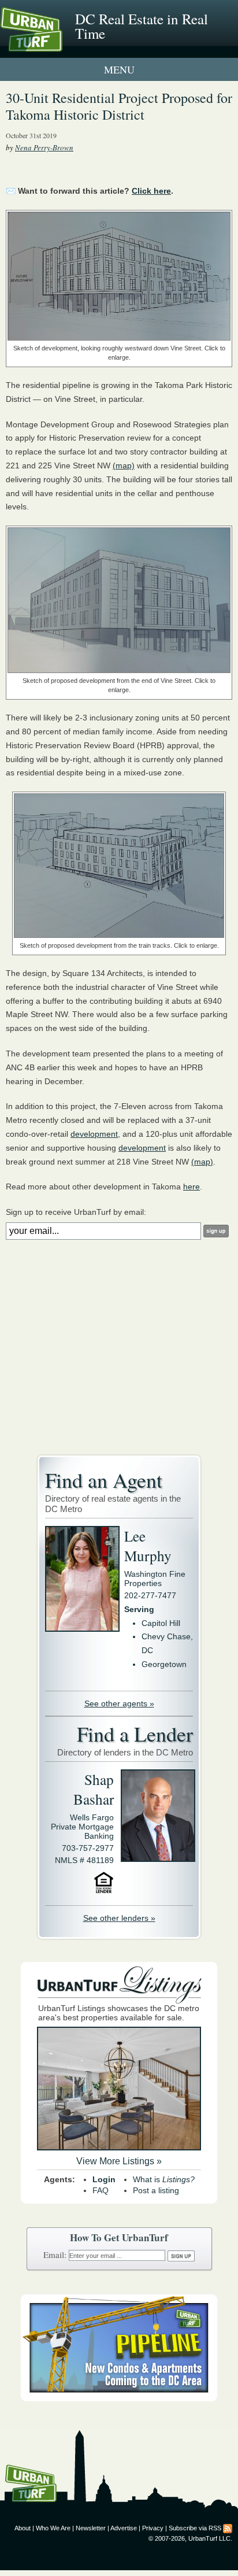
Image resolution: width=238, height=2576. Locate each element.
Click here (151, 191)
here (191, 1187)
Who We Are (53, 2528)
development (94, 1134)
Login (104, 2179)
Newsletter (91, 2528)
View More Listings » (119, 2161)
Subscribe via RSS (195, 2528)
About (23, 2528)
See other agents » (119, 1703)
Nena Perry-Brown (44, 147)
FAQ (101, 2190)
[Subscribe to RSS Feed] (228, 2528)
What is (164, 2179)
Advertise (124, 2528)
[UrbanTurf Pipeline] (119, 2398)
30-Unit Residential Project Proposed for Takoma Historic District (119, 106)
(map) (124, 465)
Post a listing (156, 2190)
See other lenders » (119, 1918)
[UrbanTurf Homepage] (61, 45)
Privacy (153, 2528)
